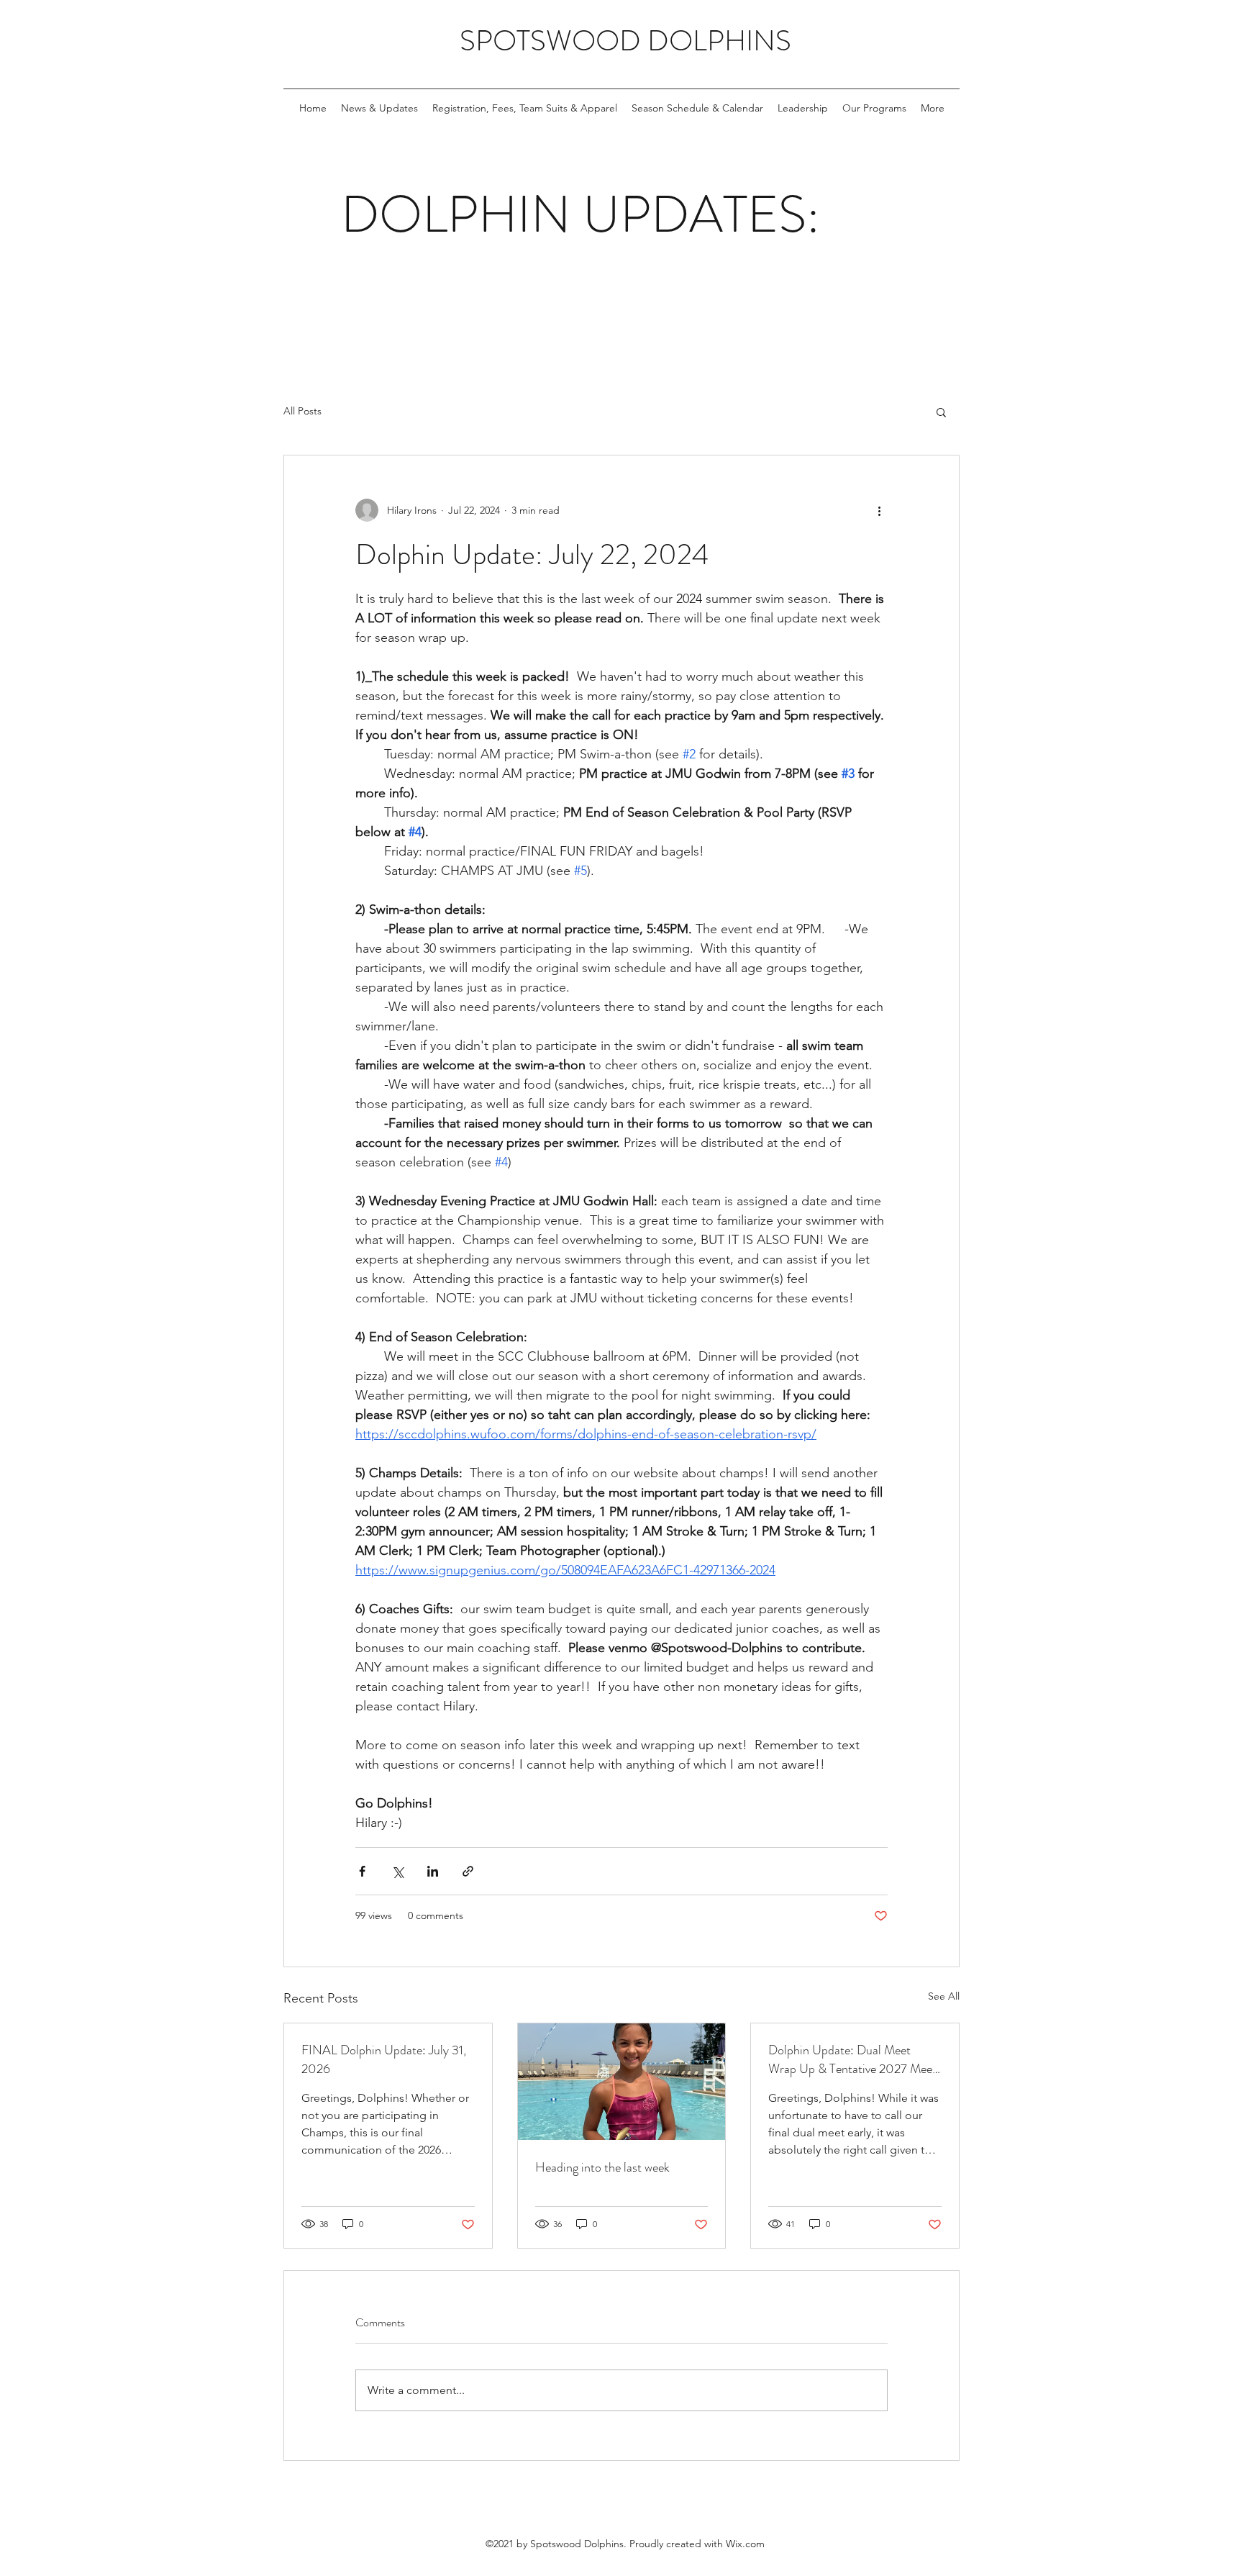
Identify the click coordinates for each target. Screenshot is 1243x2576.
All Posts (302, 411)
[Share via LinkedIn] (433, 1871)
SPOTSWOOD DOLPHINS (625, 41)
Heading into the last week (602, 2167)
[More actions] (879, 510)
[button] (941, 412)
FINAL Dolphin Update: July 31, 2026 (384, 2059)
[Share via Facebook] (362, 1871)
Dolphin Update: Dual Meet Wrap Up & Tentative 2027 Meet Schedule (852, 2059)
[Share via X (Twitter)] (397, 1871)
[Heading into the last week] (622, 2082)
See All (944, 1996)
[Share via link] (468, 1871)
